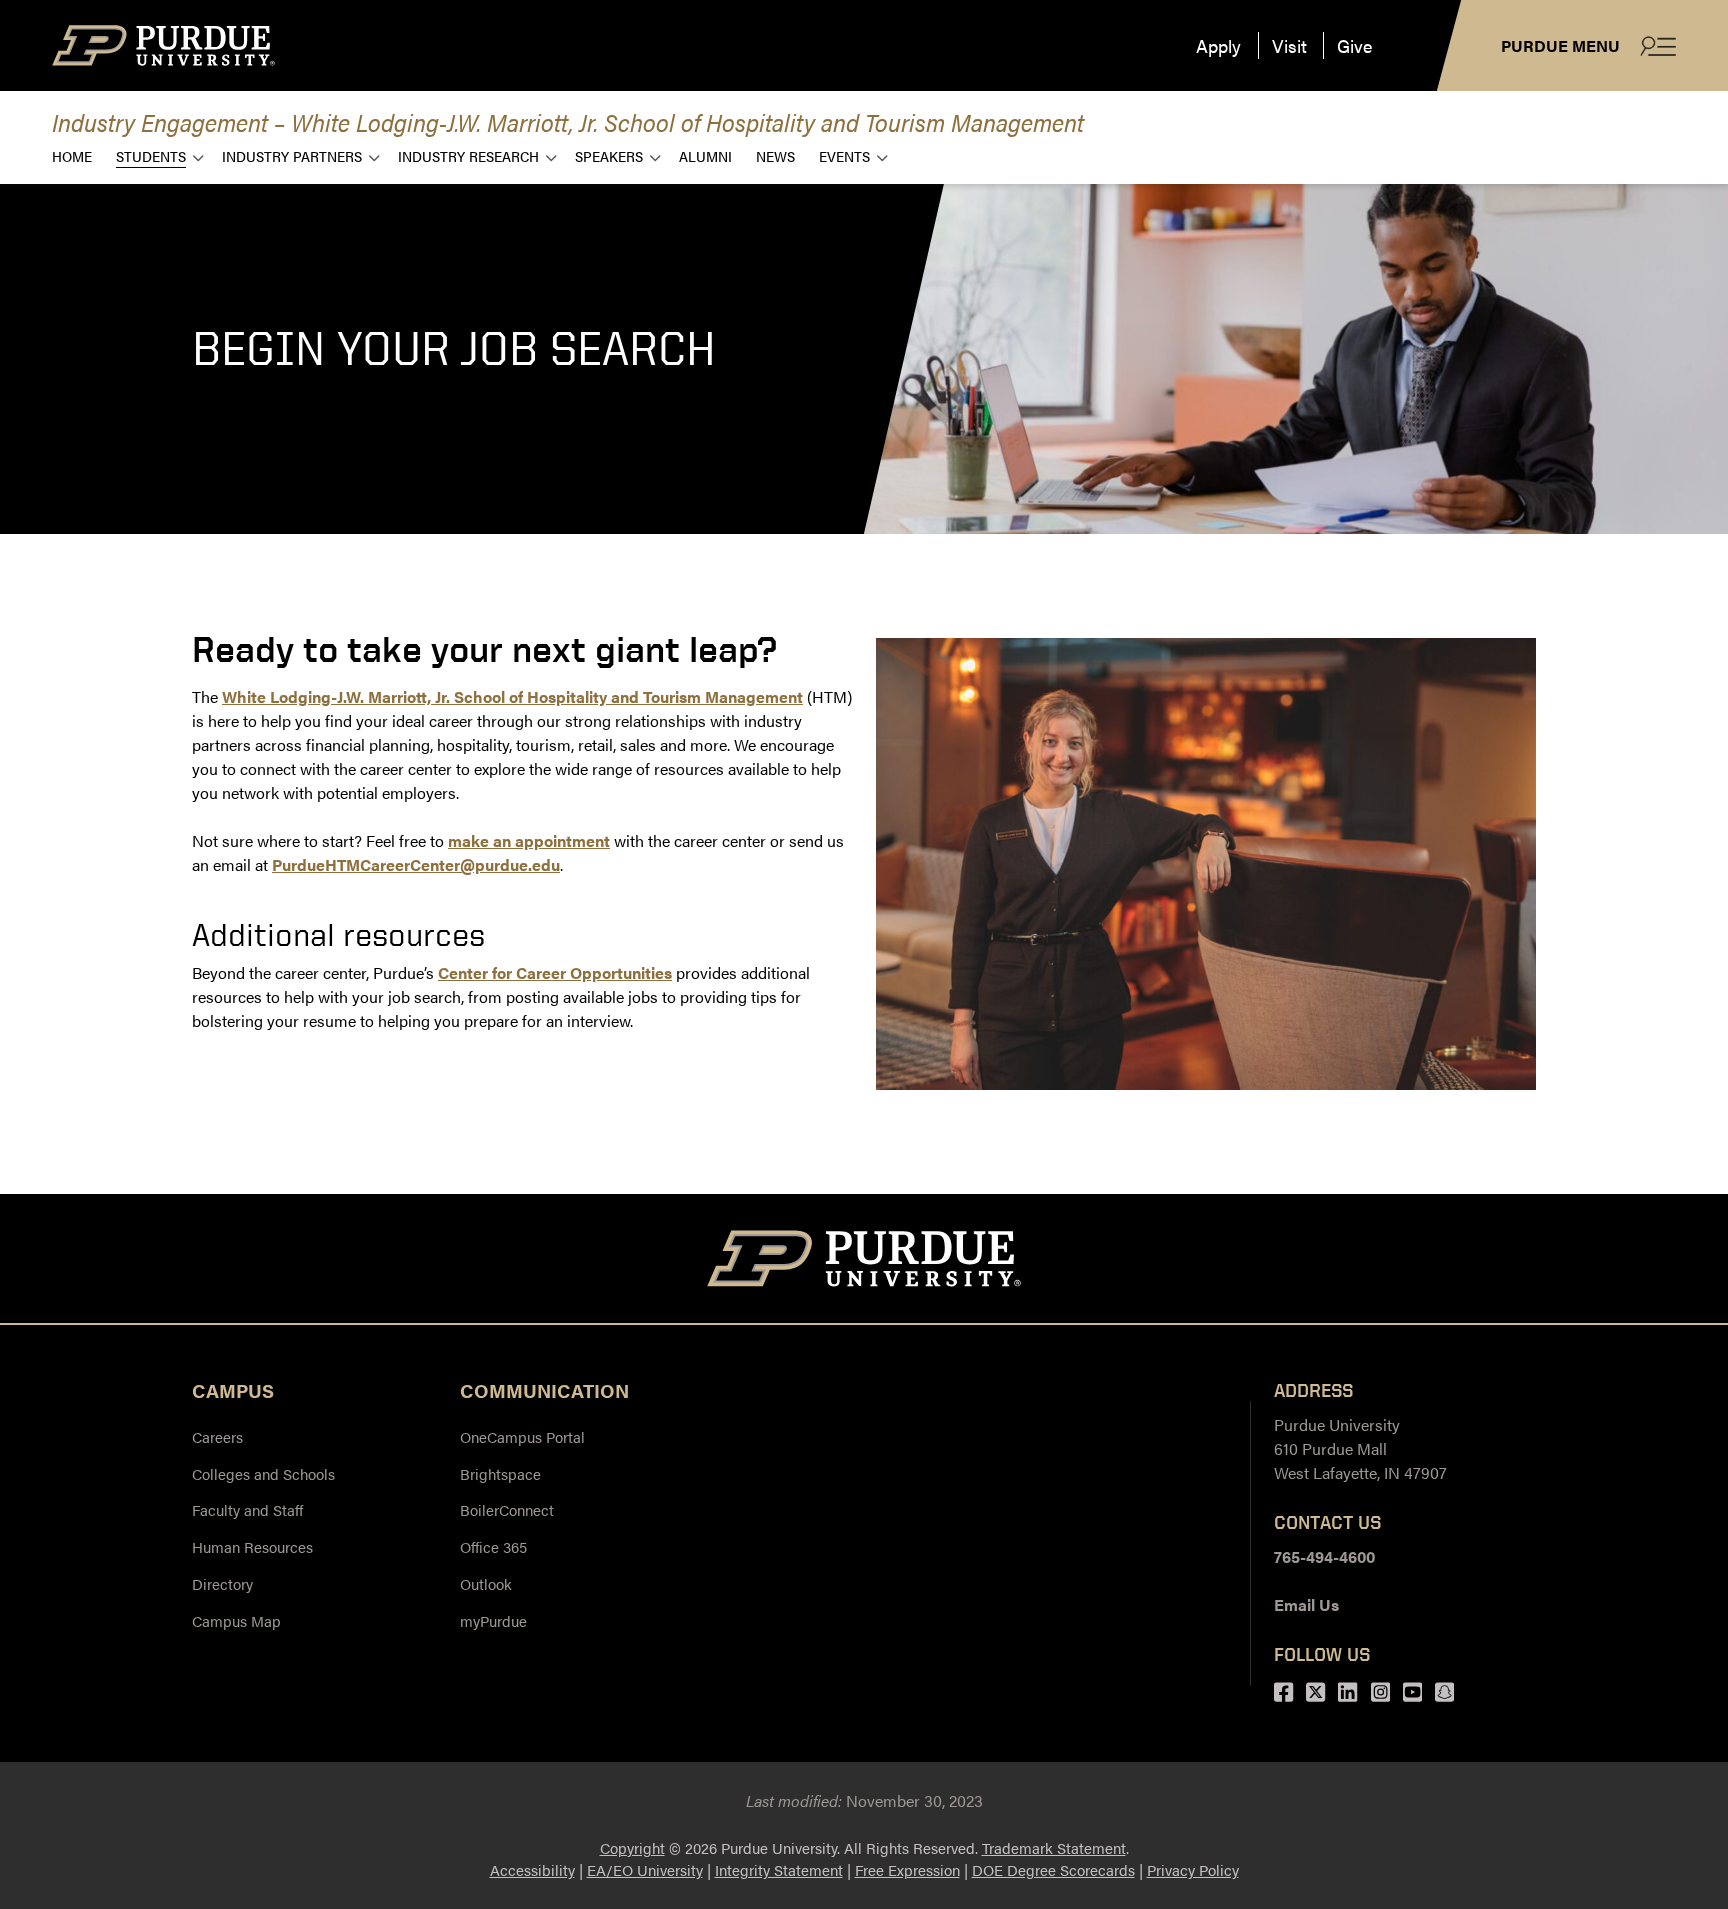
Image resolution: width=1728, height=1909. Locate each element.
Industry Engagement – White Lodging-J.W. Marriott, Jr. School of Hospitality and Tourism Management (568, 121)
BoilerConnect (507, 1509)
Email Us (1306, 1604)
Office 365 (493, 1546)
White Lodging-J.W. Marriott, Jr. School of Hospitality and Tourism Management (512, 696)
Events (844, 155)
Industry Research (468, 155)
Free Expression (907, 1869)
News (775, 155)
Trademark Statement (1054, 1847)
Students (151, 155)
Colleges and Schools (263, 1473)
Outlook (486, 1583)
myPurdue (493, 1620)
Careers (217, 1436)
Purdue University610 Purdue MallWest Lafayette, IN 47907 (1360, 1448)
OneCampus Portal (522, 1436)
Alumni (705, 155)
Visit (1289, 45)
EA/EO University (645, 1869)
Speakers (609, 155)
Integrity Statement (779, 1869)
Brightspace (500, 1473)
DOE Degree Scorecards (1053, 1869)
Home (72, 155)
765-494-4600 (1324, 1556)
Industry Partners (292, 155)
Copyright (632, 1847)
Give (1354, 45)
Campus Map (236, 1620)
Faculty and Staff (247, 1509)
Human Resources (252, 1546)
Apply (1218, 45)
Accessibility (532, 1869)
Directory (222, 1583)
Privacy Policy (1193, 1869)
